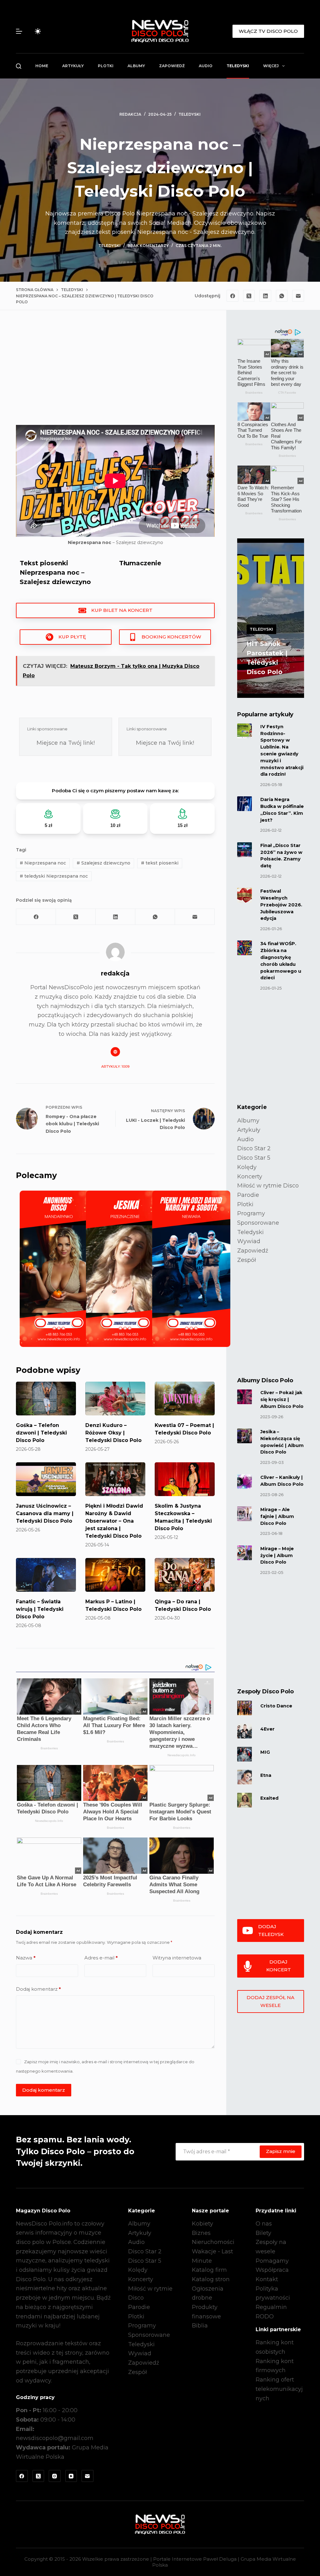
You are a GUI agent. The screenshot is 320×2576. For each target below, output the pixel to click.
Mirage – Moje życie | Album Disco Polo (277, 1555)
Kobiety (202, 2224)
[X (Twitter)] (249, 296)
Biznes (201, 2233)
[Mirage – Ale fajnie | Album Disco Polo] (245, 1514)
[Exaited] (245, 1800)
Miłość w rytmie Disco (268, 1186)
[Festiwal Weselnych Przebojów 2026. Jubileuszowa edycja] (245, 895)
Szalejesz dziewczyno (103, 863)
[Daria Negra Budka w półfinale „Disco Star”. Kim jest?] (245, 804)
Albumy (136, 66)
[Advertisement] (115, 373)
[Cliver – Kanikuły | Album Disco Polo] (245, 1482)
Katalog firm (209, 2270)
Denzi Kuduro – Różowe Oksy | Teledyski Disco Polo (113, 1433)
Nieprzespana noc (43, 863)
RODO (265, 2316)
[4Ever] (245, 1731)
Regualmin (271, 2307)
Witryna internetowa (177, 1958)
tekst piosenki (160, 863)
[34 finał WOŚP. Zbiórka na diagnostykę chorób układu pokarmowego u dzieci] (245, 948)
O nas (264, 2224)
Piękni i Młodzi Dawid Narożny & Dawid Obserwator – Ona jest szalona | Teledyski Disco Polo (114, 1521)
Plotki (106, 66)
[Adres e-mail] (298, 296)
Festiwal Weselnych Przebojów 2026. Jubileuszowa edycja (281, 905)
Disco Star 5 (254, 1158)
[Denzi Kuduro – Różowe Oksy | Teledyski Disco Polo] (115, 1399)
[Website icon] (115, 1052)
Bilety (263, 2233)
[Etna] (245, 1777)
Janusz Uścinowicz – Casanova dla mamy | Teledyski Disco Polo (45, 1513)
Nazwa (26, 1958)
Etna (266, 1775)
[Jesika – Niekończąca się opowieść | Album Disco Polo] (245, 1436)
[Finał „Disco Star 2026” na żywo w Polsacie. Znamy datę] (245, 850)
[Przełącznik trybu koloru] (38, 31)
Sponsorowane (258, 1223)
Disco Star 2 (254, 1148)
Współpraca (272, 2270)
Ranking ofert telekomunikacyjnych (279, 2389)
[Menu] (19, 31)
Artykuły (73, 66)
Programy (251, 1213)
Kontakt (267, 2279)
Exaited (269, 1798)
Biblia (200, 2326)
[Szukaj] (19, 66)
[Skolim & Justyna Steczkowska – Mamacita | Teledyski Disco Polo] (185, 1479)
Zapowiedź (172, 66)
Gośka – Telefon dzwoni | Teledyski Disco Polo (41, 1433)
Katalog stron (211, 2279)
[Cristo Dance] (245, 1708)
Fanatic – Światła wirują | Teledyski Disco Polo (40, 1609)
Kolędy (247, 1167)
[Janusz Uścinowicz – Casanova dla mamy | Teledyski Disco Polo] (46, 1479)
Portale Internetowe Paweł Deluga (195, 2559)
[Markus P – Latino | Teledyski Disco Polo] (115, 1575)
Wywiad (249, 1241)
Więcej (271, 66)
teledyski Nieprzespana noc (54, 876)
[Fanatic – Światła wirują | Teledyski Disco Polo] (46, 1575)
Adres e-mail (101, 1958)
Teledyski (238, 66)
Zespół (247, 1260)
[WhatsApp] (282, 296)
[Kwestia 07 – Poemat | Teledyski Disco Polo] (185, 1399)
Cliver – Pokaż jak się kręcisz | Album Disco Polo (282, 1399)
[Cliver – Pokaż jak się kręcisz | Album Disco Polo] (245, 1397)
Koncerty (250, 1177)
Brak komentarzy (148, 246)
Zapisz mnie (281, 2151)
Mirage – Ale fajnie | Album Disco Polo (277, 1516)
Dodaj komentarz (38, 1989)
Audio (206, 66)
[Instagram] (55, 2476)
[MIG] (245, 1754)
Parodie (248, 1195)
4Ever (267, 1729)
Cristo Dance (276, 1706)
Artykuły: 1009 (115, 1066)
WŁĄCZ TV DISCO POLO (268, 31)
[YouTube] (71, 2476)
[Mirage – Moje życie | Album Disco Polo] (245, 1553)
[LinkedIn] (265, 296)
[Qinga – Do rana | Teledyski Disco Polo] (185, 1575)
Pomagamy (272, 2261)
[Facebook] (232, 296)
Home (42, 66)
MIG (265, 1752)
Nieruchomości (213, 2242)
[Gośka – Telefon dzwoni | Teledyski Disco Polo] (46, 1399)
